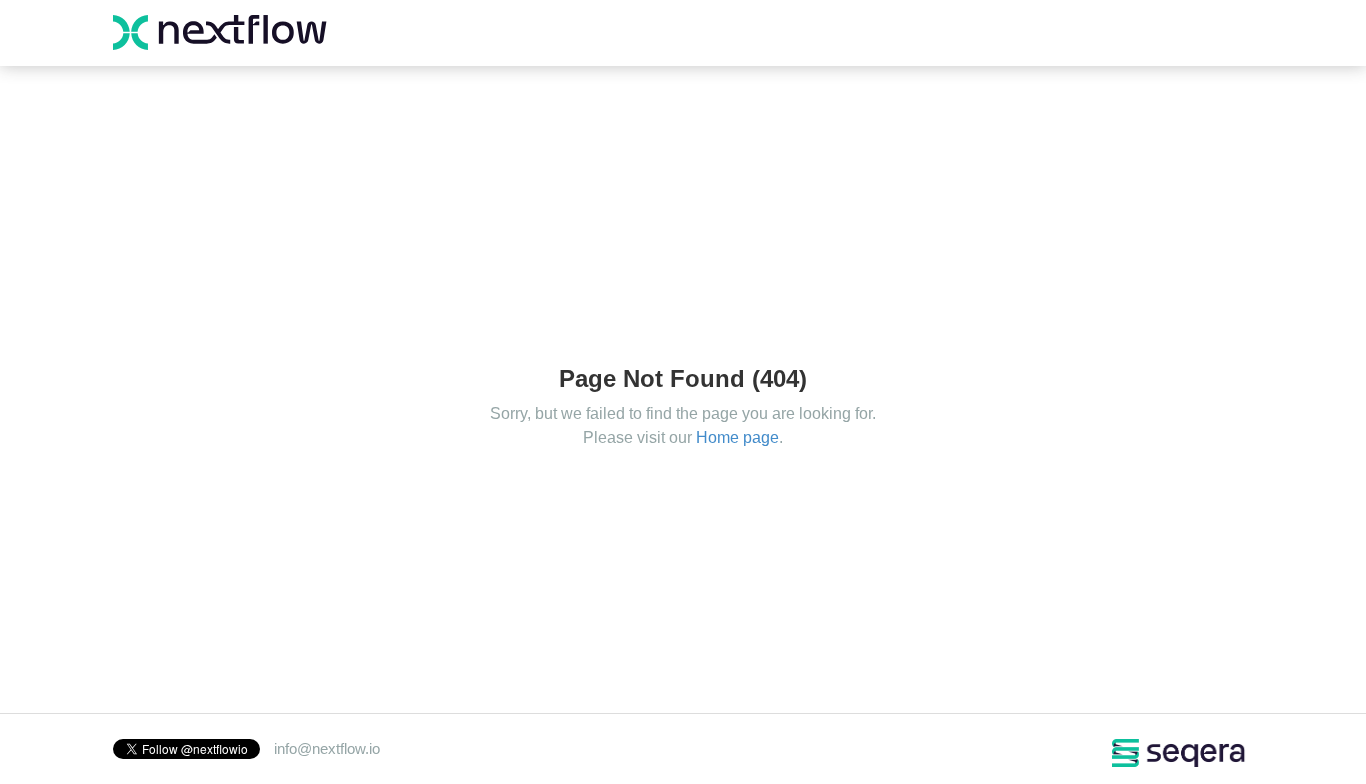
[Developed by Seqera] (1180, 751)
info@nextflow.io (327, 748)
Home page (737, 437)
